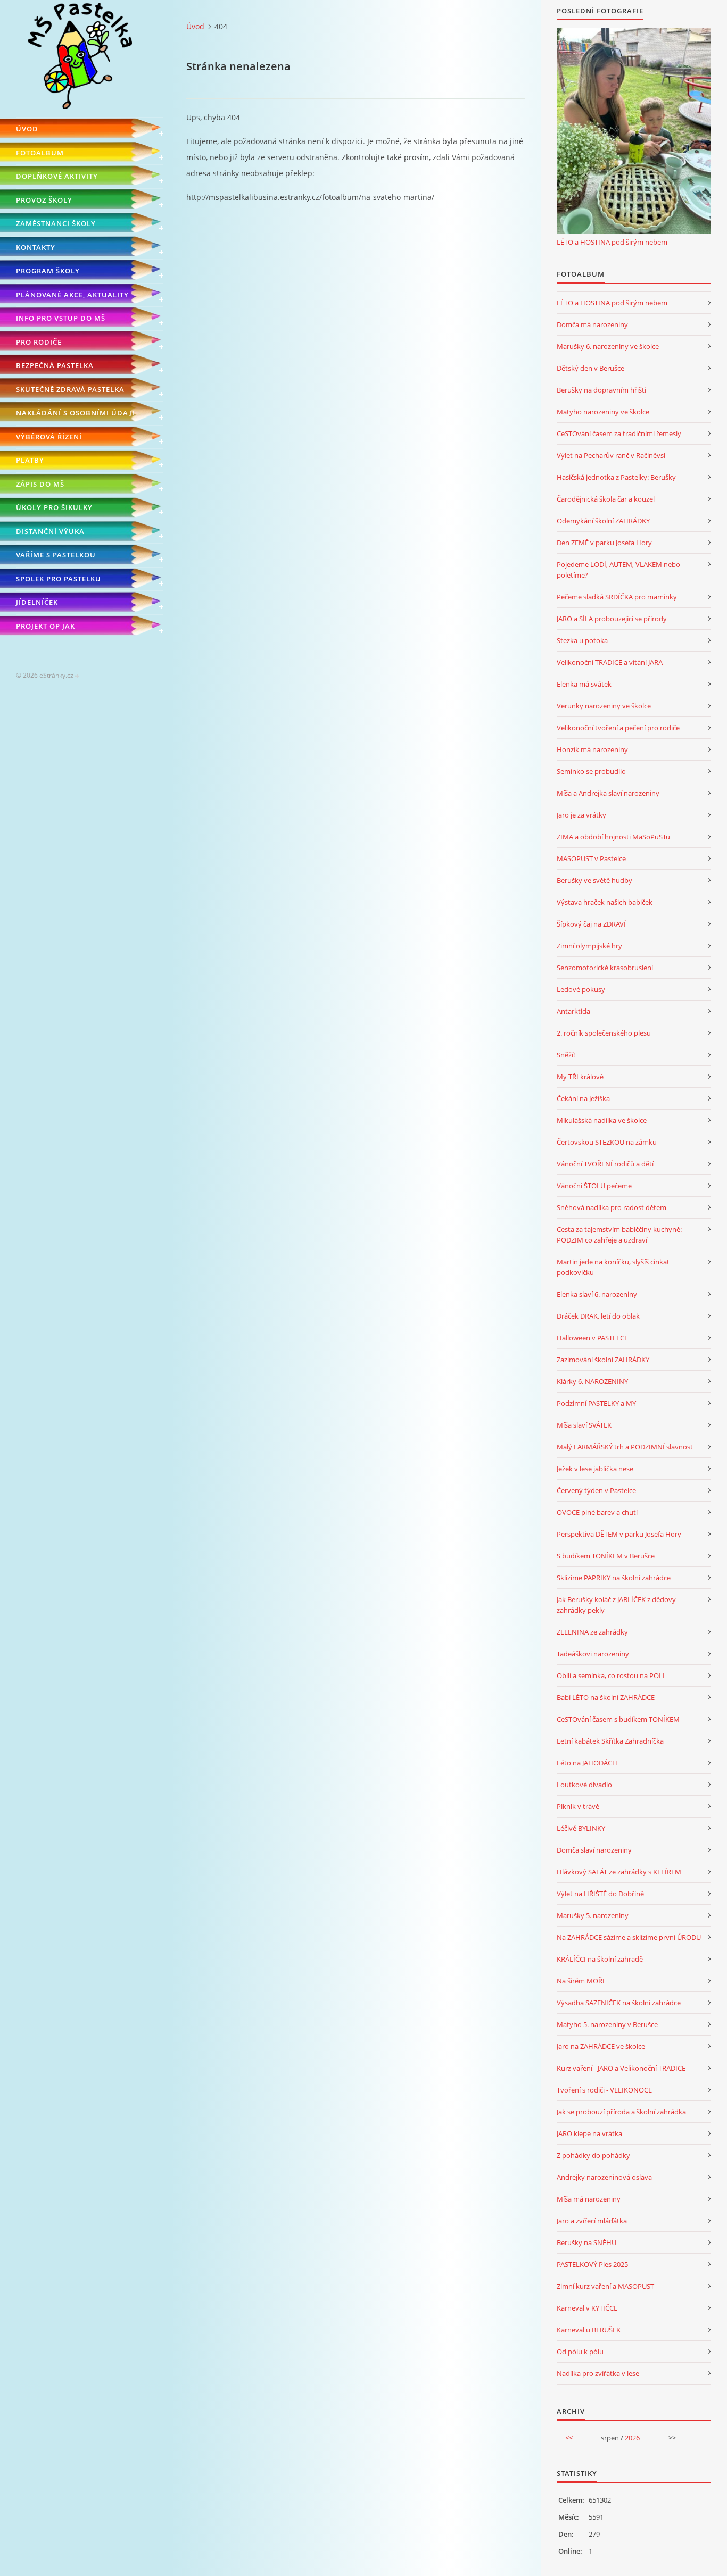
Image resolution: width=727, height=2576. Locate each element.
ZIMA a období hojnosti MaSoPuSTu (613, 837)
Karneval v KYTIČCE (587, 2308)
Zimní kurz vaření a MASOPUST (605, 2286)
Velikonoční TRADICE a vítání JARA (610, 662)
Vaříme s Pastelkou (56, 555)
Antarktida (573, 1011)
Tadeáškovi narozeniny (593, 1654)
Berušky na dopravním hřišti (601, 390)
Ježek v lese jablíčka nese (595, 1469)
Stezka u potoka (582, 640)
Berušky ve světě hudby (594, 880)
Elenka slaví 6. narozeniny (597, 1294)
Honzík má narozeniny (592, 749)
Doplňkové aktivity (57, 176)
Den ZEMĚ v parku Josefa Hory (604, 543)
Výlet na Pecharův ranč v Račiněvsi (611, 455)
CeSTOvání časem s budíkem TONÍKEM (618, 1719)
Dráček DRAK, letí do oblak (598, 1316)
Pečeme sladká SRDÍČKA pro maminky (617, 597)
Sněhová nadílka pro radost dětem (612, 1207)
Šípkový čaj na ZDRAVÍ (591, 924)
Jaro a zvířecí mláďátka (592, 2221)
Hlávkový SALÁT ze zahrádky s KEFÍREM (619, 1872)
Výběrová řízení (49, 437)
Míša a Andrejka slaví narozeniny (608, 793)
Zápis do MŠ (40, 484)
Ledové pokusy (581, 989)
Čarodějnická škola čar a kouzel (606, 499)
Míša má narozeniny (589, 2199)
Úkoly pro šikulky (54, 507)
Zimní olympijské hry (589, 946)
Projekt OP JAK (46, 626)
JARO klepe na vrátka (589, 2133)
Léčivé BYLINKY (581, 1828)
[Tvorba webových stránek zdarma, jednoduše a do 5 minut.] (77, 676)
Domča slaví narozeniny (594, 1850)
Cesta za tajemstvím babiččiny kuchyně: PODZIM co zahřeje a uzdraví (619, 1235)
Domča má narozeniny (592, 324)
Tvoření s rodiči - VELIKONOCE (604, 2090)
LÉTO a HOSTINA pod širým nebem (612, 242)
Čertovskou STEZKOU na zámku (607, 1142)
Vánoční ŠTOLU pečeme (594, 1186)
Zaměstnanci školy (56, 223)
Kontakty (36, 247)
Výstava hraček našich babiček (605, 902)
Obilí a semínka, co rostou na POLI (611, 1675)
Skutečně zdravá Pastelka (70, 389)
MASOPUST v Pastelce (591, 858)
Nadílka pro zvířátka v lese (598, 2373)
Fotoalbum (40, 153)
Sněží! (566, 1055)
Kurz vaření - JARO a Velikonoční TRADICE (621, 2068)
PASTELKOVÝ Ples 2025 (592, 2264)
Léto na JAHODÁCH (587, 1763)
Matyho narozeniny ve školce (603, 412)
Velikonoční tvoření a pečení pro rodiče (618, 728)
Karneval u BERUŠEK (589, 2330)
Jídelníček (37, 602)
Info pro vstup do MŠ (61, 318)
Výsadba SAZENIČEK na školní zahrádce (619, 2003)
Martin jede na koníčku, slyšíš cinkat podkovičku (613, 1267)
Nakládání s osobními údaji (75, 413)
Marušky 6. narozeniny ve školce (608, 346)
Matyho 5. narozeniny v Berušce (607, 2024)
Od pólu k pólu (580, 2352)
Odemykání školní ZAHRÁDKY (603, 521)
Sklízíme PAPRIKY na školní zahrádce (614, 1578)
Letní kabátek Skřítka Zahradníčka (610, 1741)
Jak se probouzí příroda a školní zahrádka (621, 2112)
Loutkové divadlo (584, 1785)
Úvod (27, 129)
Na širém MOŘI (581, 1981)
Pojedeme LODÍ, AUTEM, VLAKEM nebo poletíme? (618, 570)
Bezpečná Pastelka (55, 365)
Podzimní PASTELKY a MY (596, 1403)
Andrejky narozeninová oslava (604, 2177)
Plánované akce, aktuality (72, 295)
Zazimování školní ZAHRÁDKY (603, 1360)
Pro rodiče (39, 342)
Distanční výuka (50, 531)
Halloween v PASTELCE (592, 1338)
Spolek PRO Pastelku (59, 579)
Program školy (48, 271)
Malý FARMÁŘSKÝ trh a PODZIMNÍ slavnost (625, 1447)
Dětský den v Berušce (590, 368)
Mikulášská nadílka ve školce (602, 1120)
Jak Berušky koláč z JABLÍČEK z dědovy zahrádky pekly (616, 1605)
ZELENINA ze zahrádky (592, 1632)
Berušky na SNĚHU (586, 2242)
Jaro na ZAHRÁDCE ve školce (601, 2046)
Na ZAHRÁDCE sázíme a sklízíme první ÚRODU (629, 1937)
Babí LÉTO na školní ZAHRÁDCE (606, 1697)
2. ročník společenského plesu (604, 1033)
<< (569, 2438)
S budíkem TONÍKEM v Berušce (606, 1556)
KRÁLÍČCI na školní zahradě (600, 1959)
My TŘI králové (580, 1077)
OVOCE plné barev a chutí (597, 1512)
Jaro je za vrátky (581, 815)
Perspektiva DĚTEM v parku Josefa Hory (619, 1534)
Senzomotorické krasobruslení (605, 968)
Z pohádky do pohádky (593, 2155)
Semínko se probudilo (591, 771)
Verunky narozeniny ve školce (604, 706)
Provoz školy (44, 200)
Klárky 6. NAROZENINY (592, 1381)
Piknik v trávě (578, 1806)
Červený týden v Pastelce (596, 1490)
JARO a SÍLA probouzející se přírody (612, 619)
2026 (632, 2438)
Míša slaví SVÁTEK (584, 1425)
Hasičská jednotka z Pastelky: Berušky (616, 477)
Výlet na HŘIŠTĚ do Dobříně (600, 1894)
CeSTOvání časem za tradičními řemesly (619, 433)
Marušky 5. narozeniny (593, 1915)
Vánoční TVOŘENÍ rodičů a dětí (605, 1164)
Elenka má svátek (584, 684)
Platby (30, 460)
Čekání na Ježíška (583, 1098)
